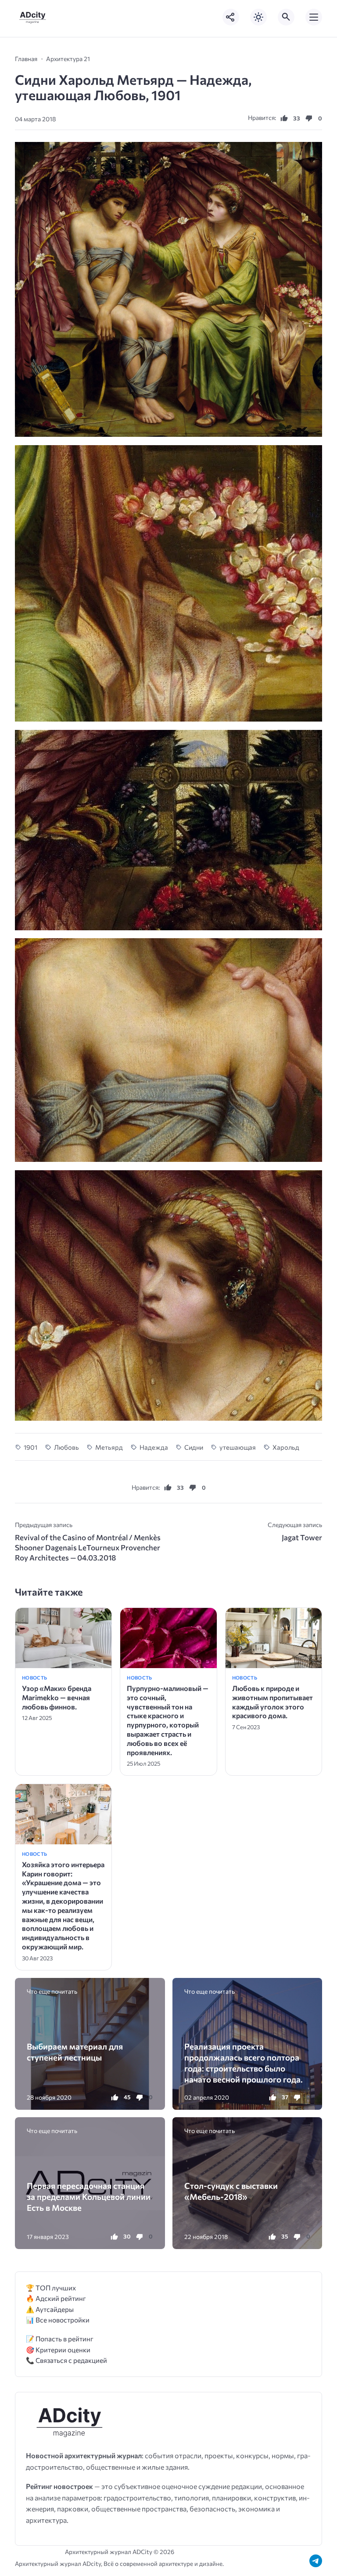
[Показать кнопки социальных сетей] (231, 17)
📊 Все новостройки (58, 2320)
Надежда (154, 1447)
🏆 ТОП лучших (51, 2288)
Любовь (66, 1447)
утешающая (238, 1447)
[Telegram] (316, 2561)
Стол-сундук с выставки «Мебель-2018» (231, 2191)
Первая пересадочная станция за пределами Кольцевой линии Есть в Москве (89, 2197)
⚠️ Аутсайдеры (50, 2309)
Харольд (286, 1447)
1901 (30, 1447)
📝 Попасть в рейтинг (60, 2338)
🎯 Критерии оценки (58, 2349)
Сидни (194, 1447)
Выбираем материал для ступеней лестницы (75, 2052)
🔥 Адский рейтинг (56, 2298)
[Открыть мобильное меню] (314, 17)
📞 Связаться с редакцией (66, 2360)
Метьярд (109, 1447)
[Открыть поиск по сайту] (286, 17)
